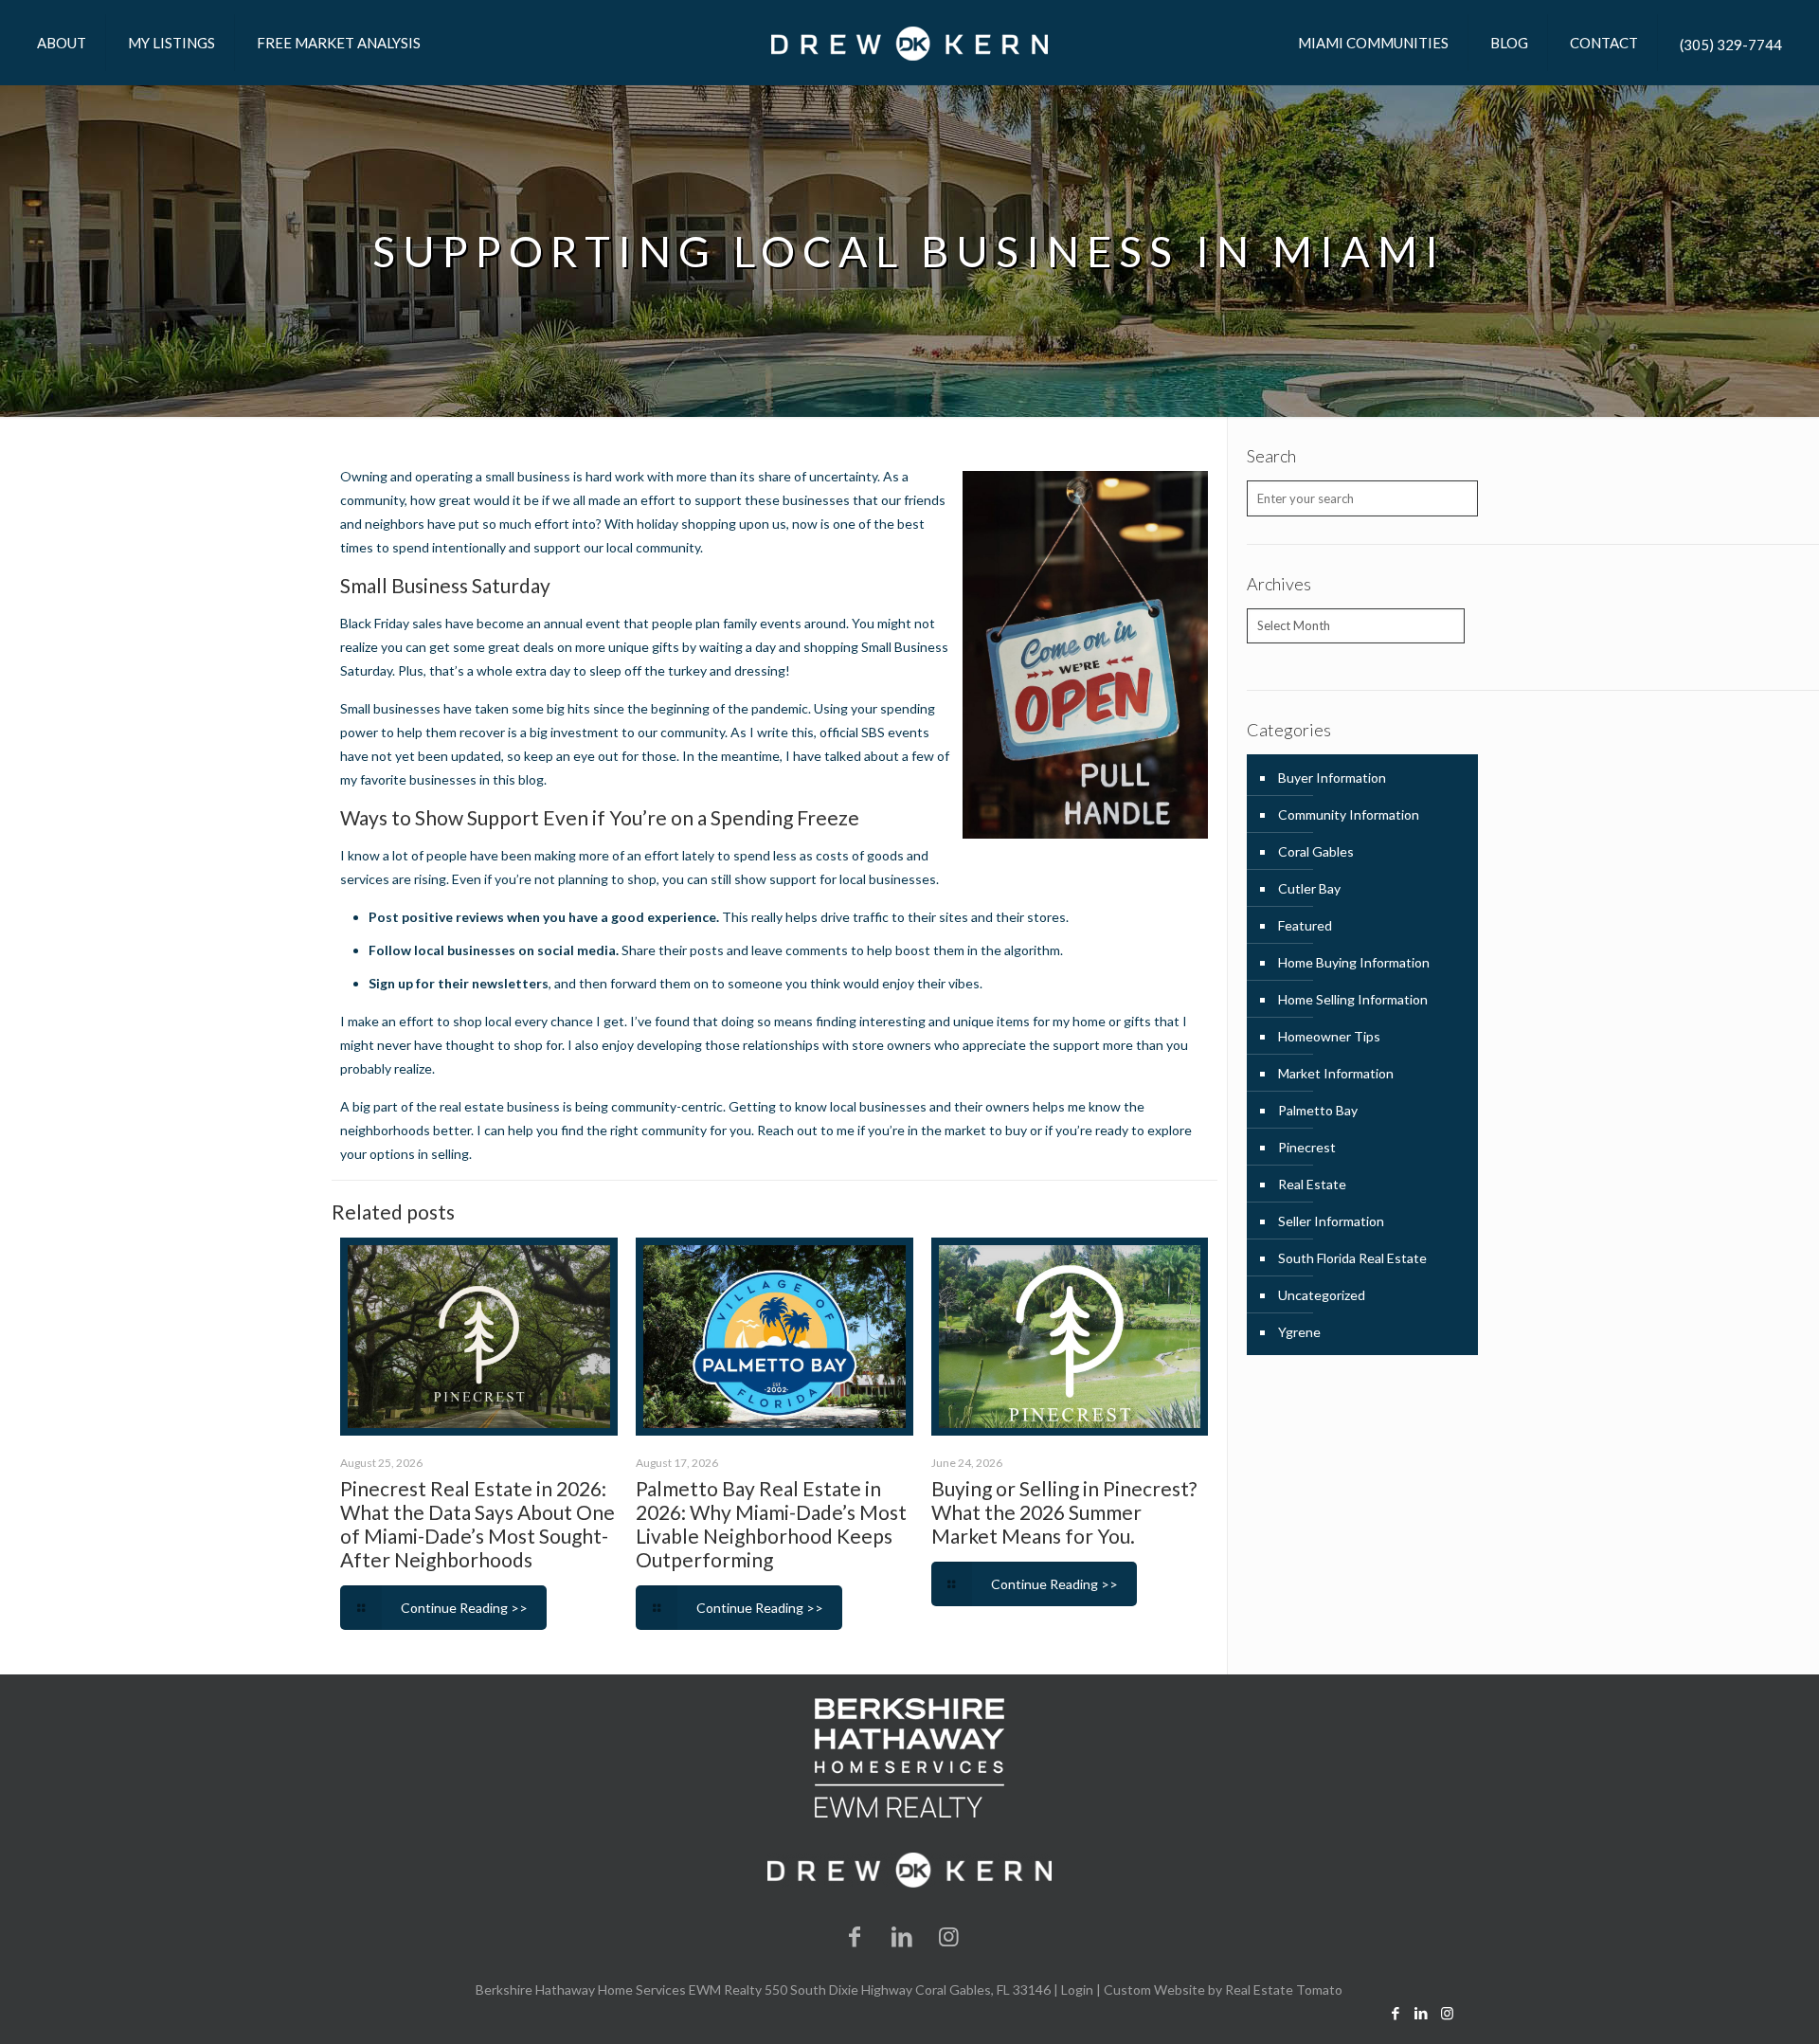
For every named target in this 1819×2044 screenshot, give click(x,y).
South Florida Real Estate (1352, 1258)
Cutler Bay (1309, 888)
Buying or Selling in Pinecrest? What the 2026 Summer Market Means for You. (1064, 1512)
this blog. (518, 779)
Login (1077, 1990)
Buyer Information (1332, 778)
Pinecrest (1307, 1147)
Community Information (1349, 814)
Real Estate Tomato (1284, 1990)
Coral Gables (1316, 851)
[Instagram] (949, 1935)
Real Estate (1312, 1184)
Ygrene (1299, 1332)
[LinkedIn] (902, 1935)
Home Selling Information (1353, 999)
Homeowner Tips (1329, 1036)
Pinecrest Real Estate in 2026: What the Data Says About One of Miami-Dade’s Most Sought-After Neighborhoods (477, 1524)
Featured (1305, 925)
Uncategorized (1322, 1295)
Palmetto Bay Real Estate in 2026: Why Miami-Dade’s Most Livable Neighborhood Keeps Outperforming (771, 1524)
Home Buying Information (1354, 962)
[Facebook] (855, 1935)
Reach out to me (806, 1130)
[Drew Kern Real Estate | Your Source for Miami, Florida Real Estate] (909, 43)
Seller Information (1331, 1221)
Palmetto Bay (1318, 1110)
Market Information (1336, 1073)
